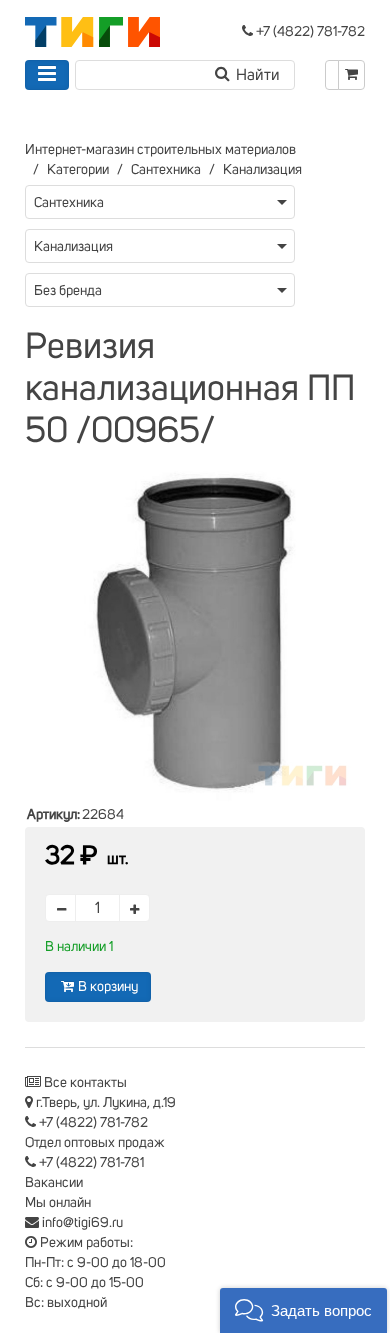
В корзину (108, 987)
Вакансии (54, 1183)
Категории (78, 170)
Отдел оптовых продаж (95, 1143)
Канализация (262, 170)
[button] (303, 1310)
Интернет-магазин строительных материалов (160, 150)
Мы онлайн (58, 1203)
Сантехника (166, 170)
